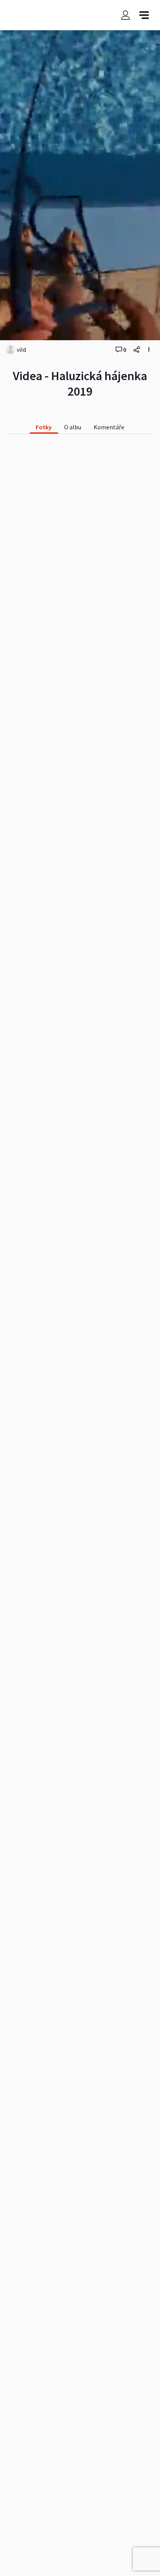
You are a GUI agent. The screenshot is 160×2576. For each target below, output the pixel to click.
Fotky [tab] (44, 427)
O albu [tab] (73, 427)
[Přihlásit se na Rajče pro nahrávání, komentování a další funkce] (125, 15)
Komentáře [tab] (109, 427)
